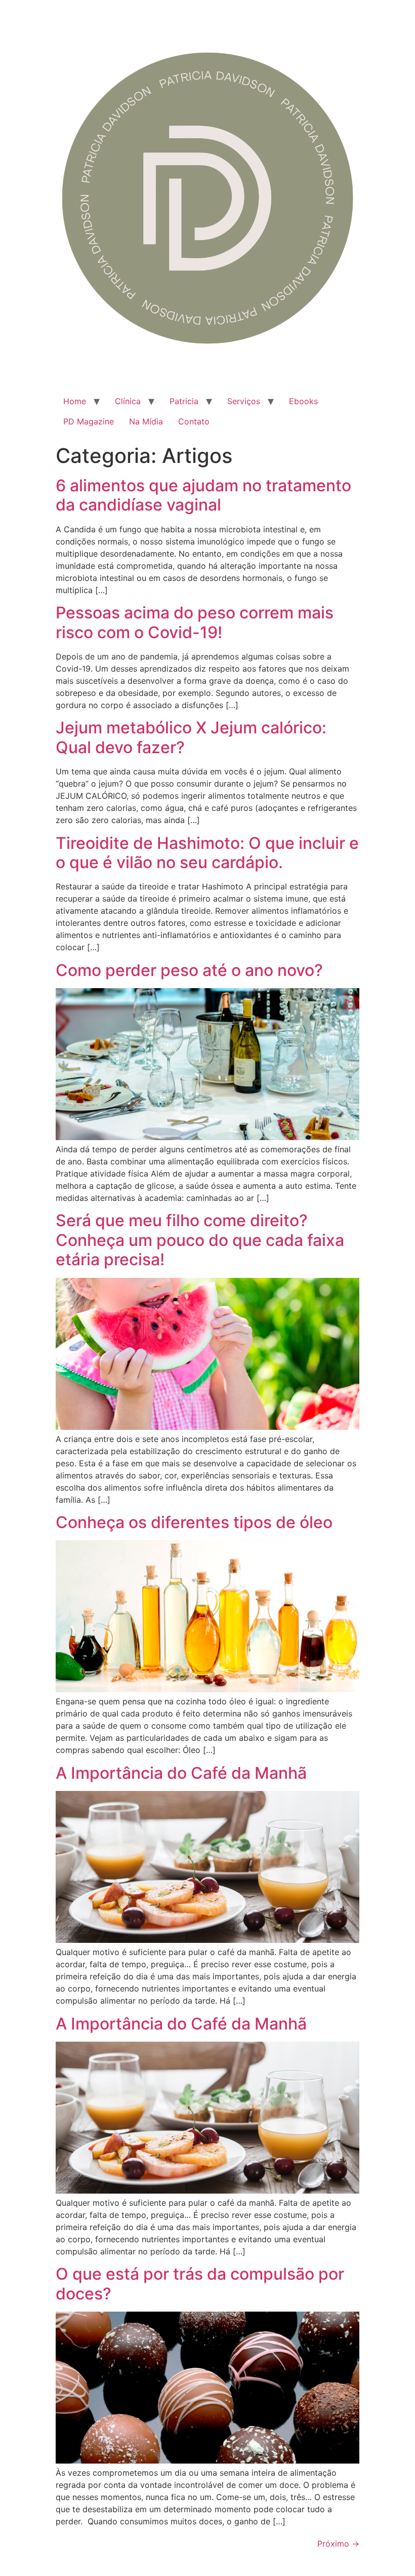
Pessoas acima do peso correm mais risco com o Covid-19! (195, 622)
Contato (194, 421)
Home (75, 401)
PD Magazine (89, 421)
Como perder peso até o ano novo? (189, 970)
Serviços (244, 401)
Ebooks (303, 401)
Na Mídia (146, 421)
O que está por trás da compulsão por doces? (200, 2284)
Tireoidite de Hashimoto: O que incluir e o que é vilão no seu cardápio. (207, 853)
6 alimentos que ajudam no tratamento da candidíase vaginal (203, 495)
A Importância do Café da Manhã (181, 1773)
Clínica (128, 401)
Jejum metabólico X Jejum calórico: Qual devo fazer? (191, 737)
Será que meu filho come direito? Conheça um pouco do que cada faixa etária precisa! (200, 1240)
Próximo (338, 2544)
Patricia (184, 401)
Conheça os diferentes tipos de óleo (194, 1522)
